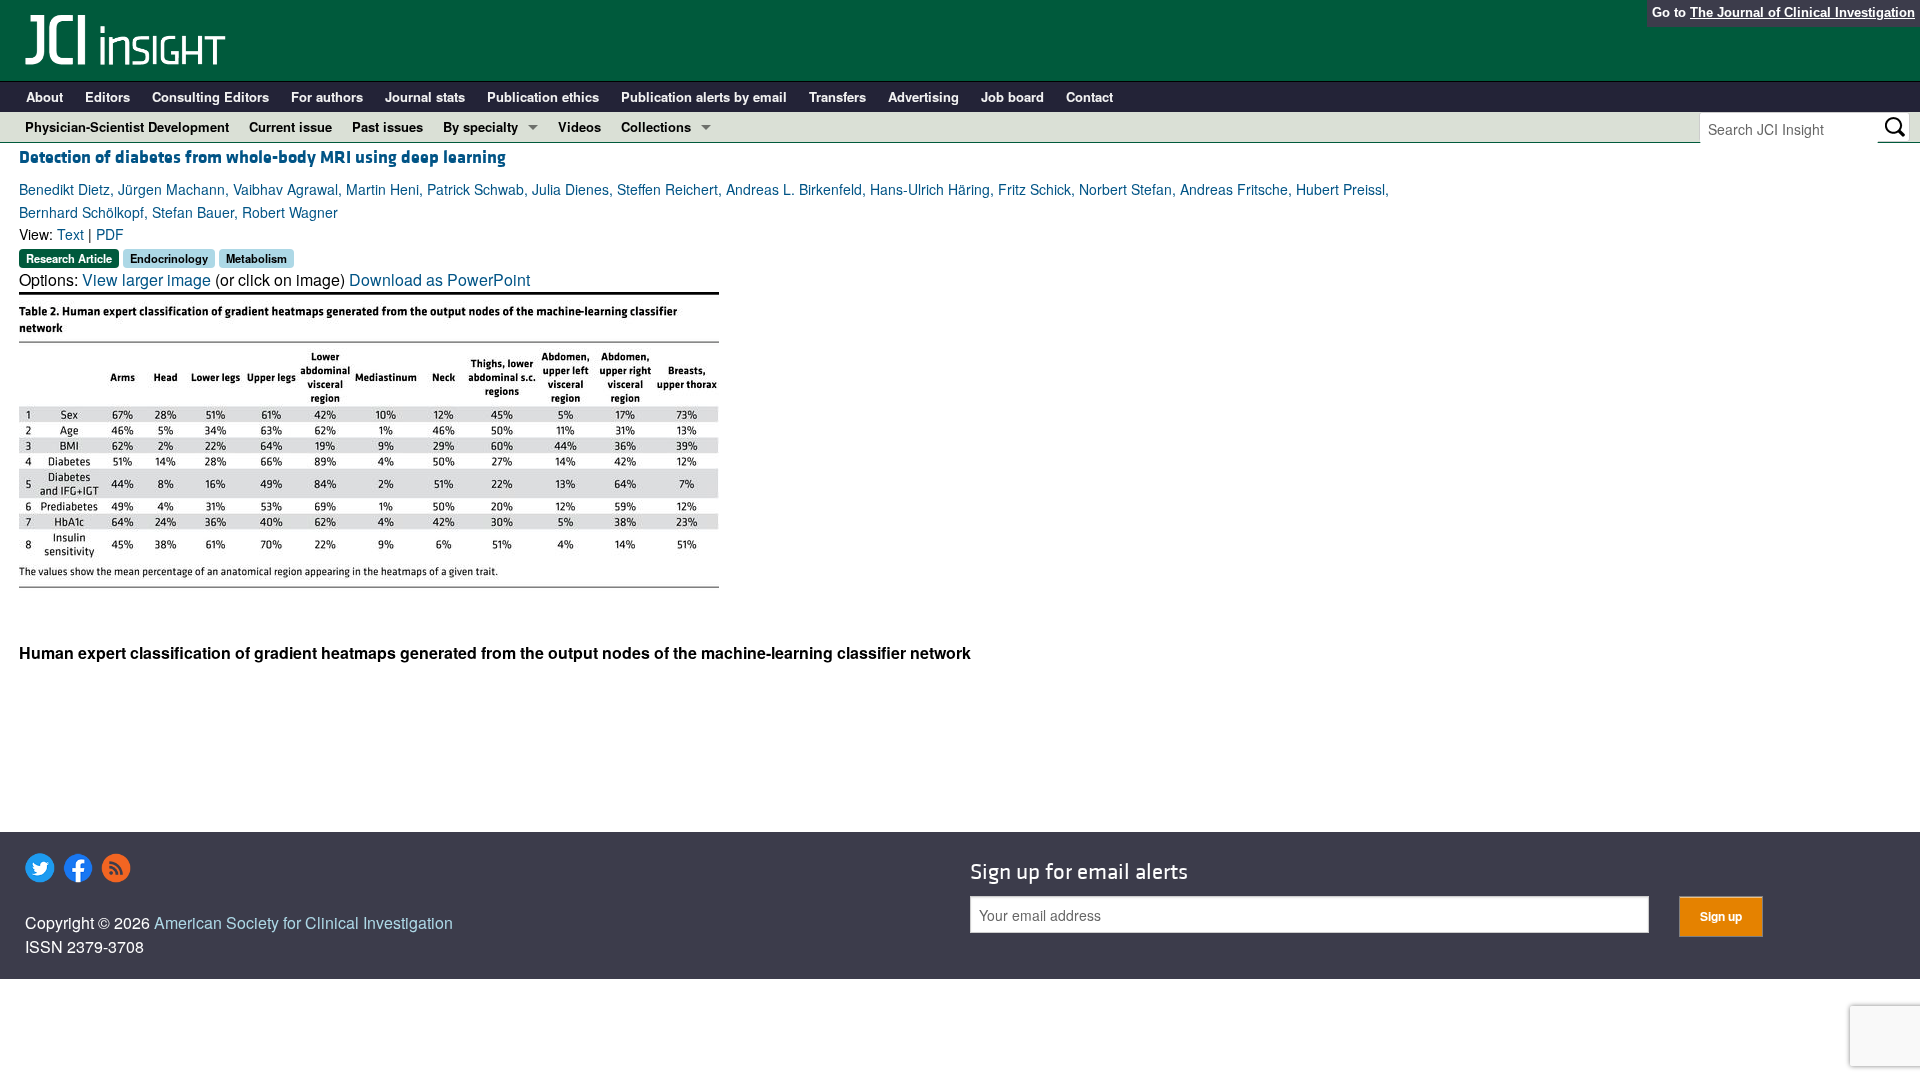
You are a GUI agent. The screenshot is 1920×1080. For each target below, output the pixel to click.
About (44, 96)
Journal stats (425, 96)
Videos (579, 126)
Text (70, 234)
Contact (1089, 96)
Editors (107, 96)
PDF (110, 234)
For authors (327, 96)
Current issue (290, 126)
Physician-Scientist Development (127, 126)
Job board (1012, 96)
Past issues (387, 126)
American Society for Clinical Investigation (303, 922)
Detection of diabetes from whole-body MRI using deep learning (262, 157)
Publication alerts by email (704, 96)
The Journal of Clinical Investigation (1802, 12)
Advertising (923, 96)
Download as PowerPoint (439, 279)
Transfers (837, 96)
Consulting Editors (210, 96)
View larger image (146, 279)
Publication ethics (543, 96)
